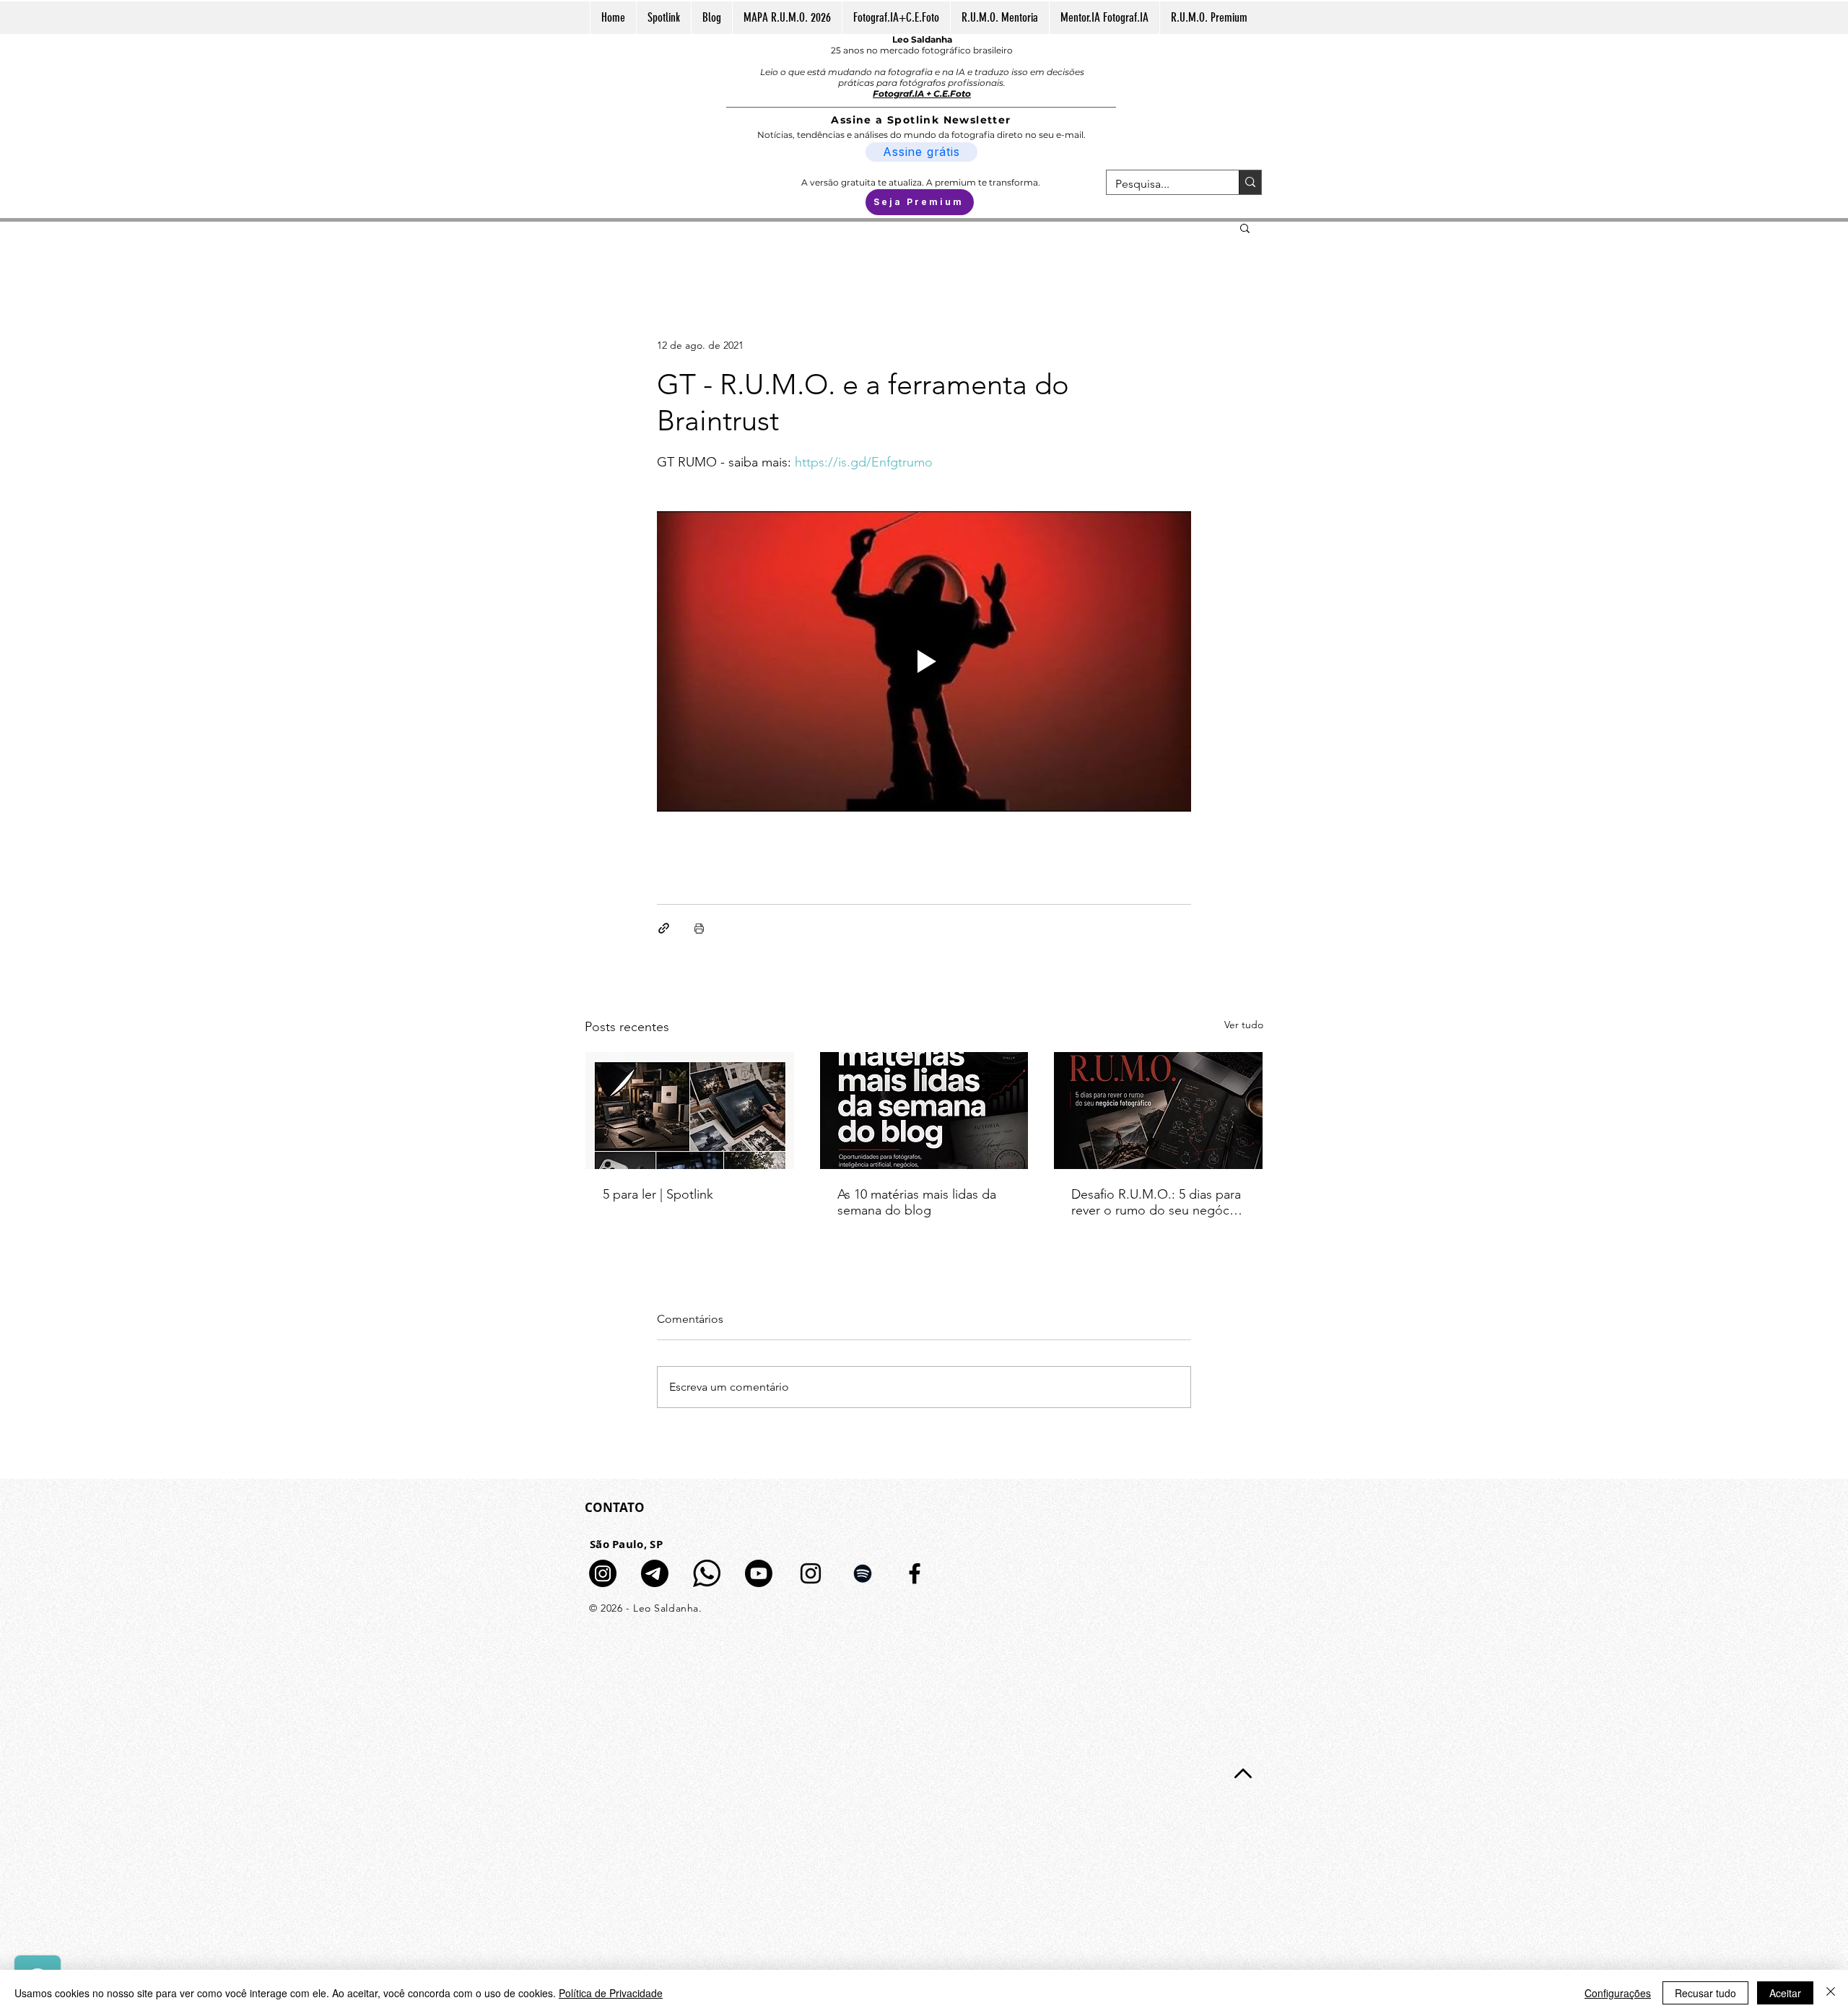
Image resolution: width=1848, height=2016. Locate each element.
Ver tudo (1244, 1025)
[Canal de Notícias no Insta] (603, 1573)
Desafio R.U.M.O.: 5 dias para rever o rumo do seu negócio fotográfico (1156, 1202)
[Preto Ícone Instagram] (811, 1573)
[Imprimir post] (699, 928)
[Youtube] (759, 1573)
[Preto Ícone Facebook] (915, 1573)
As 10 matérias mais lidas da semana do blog (917, 1202)
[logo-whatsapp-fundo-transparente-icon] (707, 1573)
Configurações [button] (1618, 1993)
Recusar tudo (1705, 1993)
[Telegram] (655, 1573)
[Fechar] (1831, 1993)
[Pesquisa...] (1250, 182)
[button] (1245, 227)
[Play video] (924, 661)
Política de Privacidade (611, 1993)
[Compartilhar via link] (664, 928)
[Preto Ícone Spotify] (863, 1573)
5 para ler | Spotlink (658, 1194)
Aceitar (1785, 1993)
